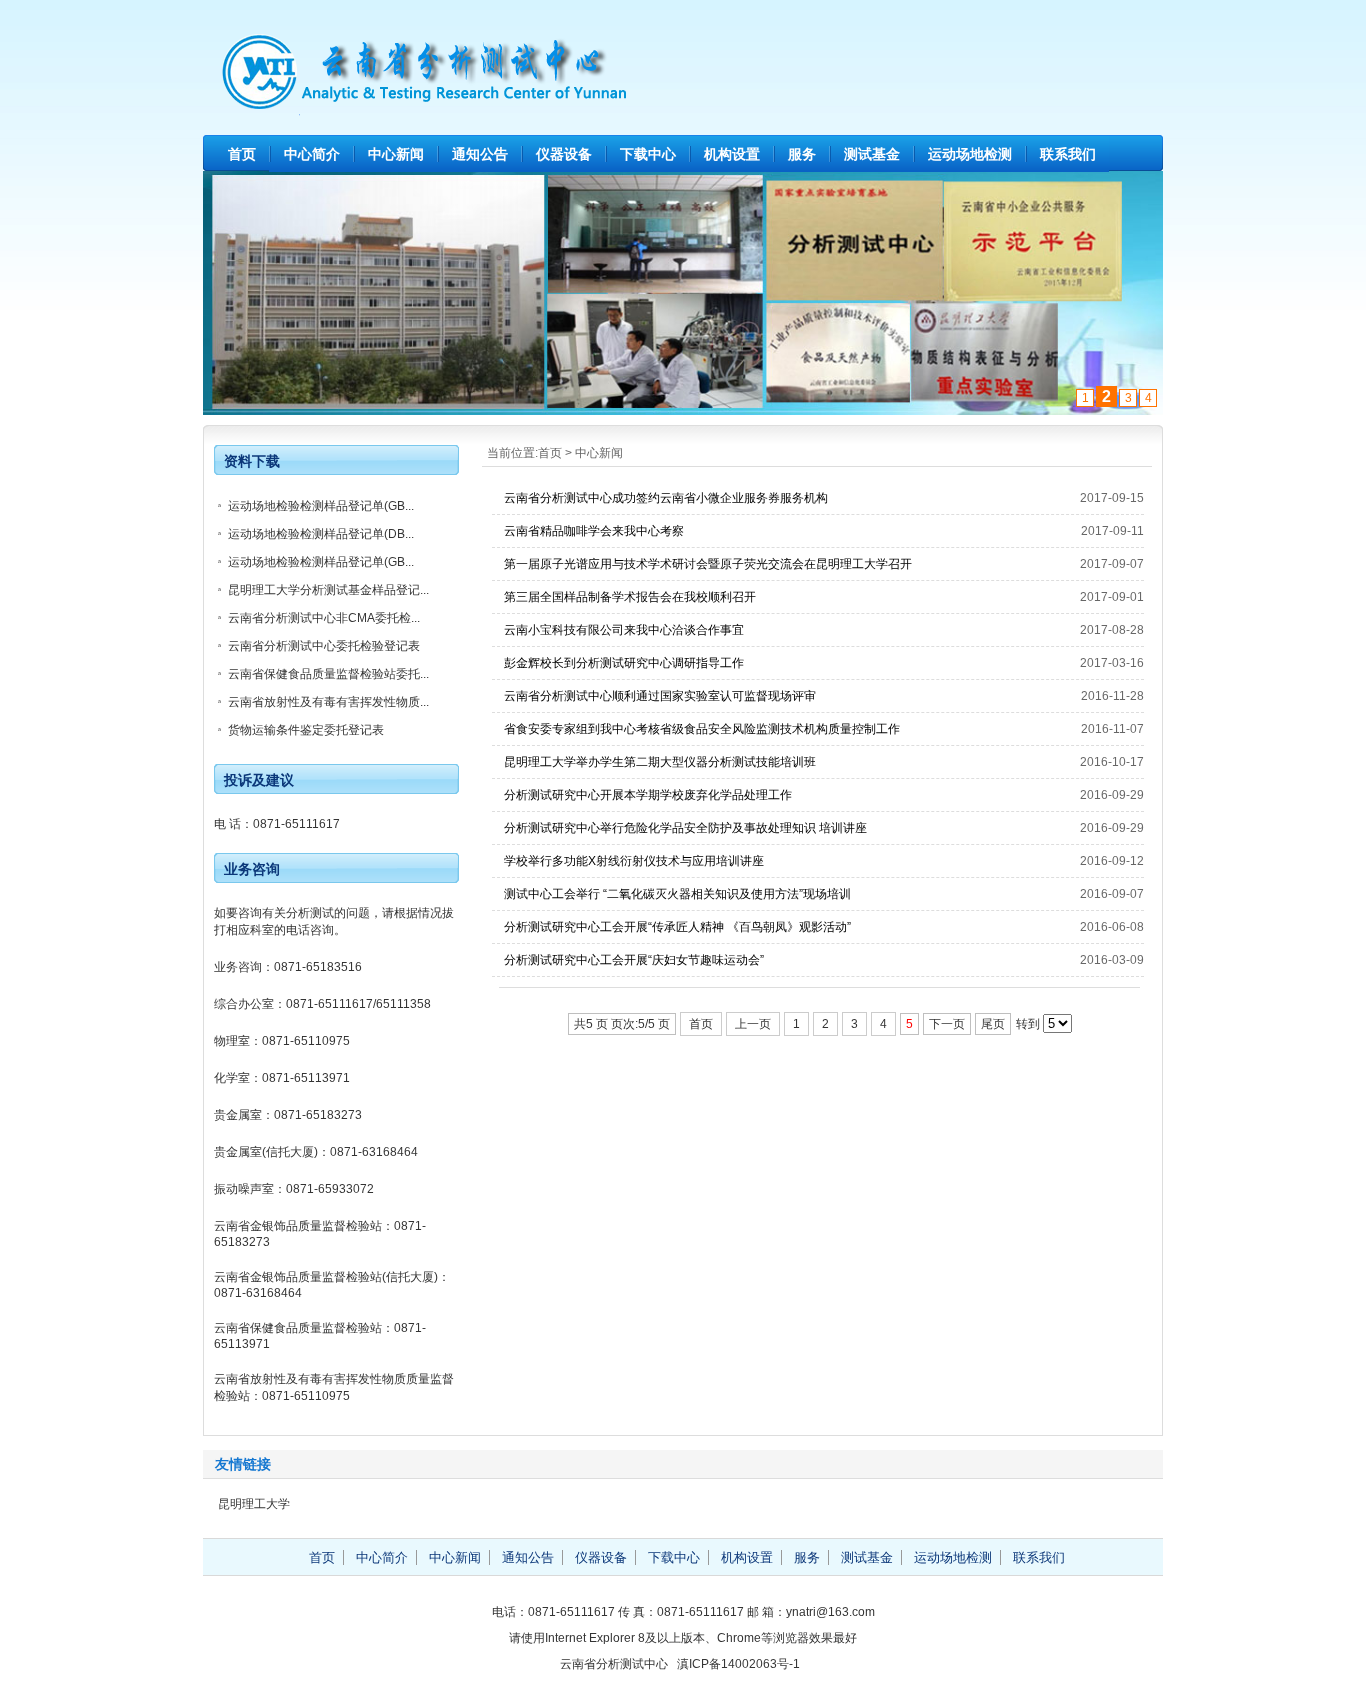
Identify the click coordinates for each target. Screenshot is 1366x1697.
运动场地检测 (970, 154)
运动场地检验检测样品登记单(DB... (321, 534)
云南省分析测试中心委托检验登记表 (324, 646)
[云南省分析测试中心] (683, 109)
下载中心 (648, 154)
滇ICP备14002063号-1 (738, 1664)
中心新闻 (396, 154)
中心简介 (312, 154)
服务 (802, 154)
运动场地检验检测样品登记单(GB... (321, 506)
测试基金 (872, 154)
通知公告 (480, 154)
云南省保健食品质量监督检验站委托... (328, 674)
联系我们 (1068, 154)
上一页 (753, 1024)
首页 (242, 154)
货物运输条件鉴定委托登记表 (306, 730)
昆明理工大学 (254, 1504)
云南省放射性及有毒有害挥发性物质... (328, 702)
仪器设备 (564, 154)
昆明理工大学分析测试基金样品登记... (328, 590)
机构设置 (732, 154)
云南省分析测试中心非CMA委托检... (324, 618)
